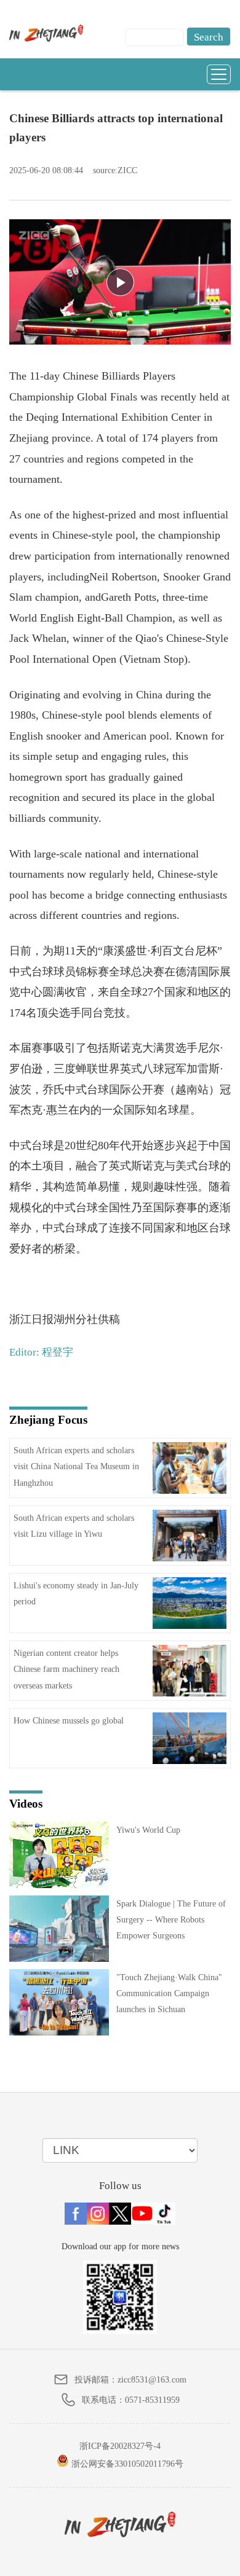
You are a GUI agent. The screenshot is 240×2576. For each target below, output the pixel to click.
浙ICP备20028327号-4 (120, 2446)
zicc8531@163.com (152, 2380)
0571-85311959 (152, 2400)
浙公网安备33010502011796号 (126, 2464)
